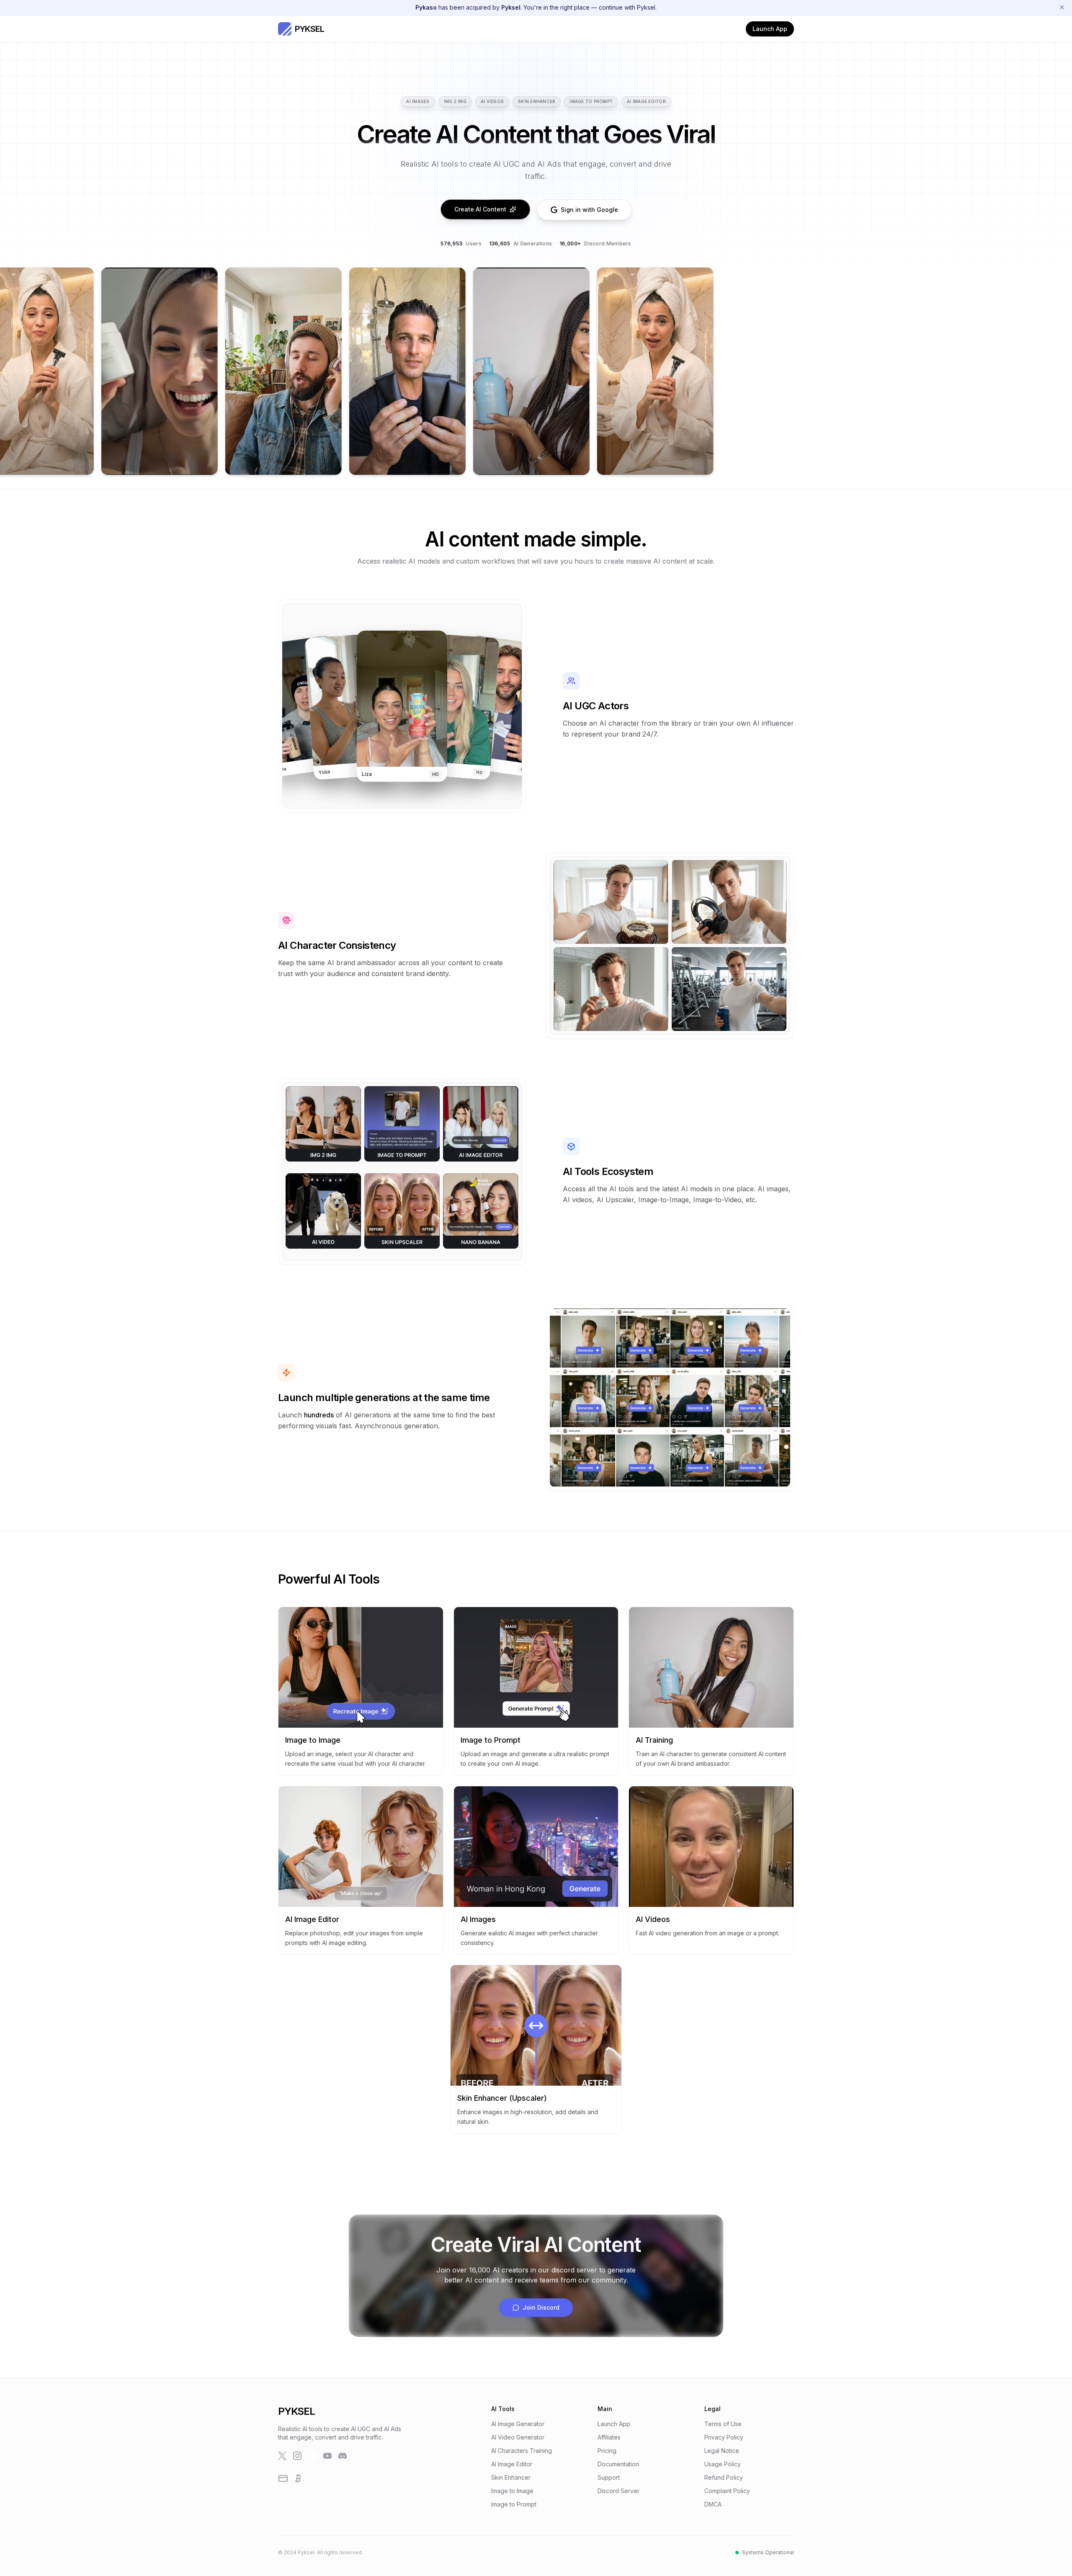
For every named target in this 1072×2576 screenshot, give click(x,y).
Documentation (618, 2464)
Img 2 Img (455, 101)
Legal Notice (722, 2451)
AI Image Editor (646, 101)
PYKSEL (296, 2411)
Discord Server (618, 2491)
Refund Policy (724, 2477)
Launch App (770, 29)
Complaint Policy (727, 2491)
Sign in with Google (589, 210)
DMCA (713, 2504)
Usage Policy (723, 2464)
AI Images (418, 101)
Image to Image (512, 2491)
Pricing (607, 2451)
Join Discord (541, 2307)
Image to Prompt (591, 101)
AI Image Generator (518, 2424)
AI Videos (492, 101)
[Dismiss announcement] (1062, 8)
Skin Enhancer (537, 101)
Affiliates (609, 2437)
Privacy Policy (724, 2437)
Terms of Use (723, 2424)
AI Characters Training (522, 2451)
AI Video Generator (518, 2437)
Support (609, 2477)
